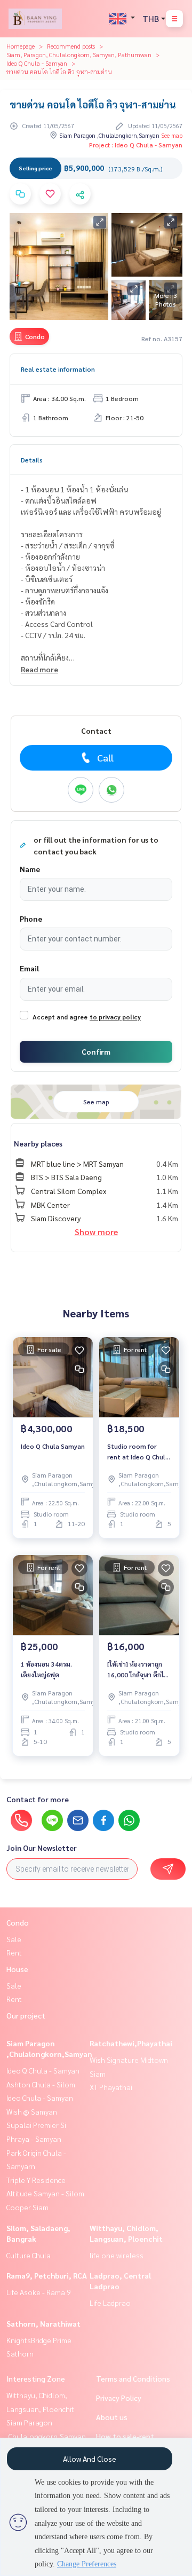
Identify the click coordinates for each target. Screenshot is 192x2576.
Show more (96, 1232)
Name (30, 869)
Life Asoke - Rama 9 (39, 2292)
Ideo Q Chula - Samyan (37, 63)
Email (29, 968)
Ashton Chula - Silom (41, 2084)
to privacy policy (115, 1017)
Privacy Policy (119, 2398)
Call (105, 757)
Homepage (21, 46)
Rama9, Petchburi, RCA (47, 2275)
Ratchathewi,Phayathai (131, 2043)
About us (112, 2417)
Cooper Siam (27, 2207)
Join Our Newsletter (42, 1848)
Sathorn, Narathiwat (43, 2323)
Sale (14, 1939)
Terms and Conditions (133, 2378)
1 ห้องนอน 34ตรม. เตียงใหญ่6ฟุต (46, 1669)
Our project (26, 2015)
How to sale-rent (125, 2436)
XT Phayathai (111, 2087)
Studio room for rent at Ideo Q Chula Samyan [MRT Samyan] (138, 1452)
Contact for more (38, 1799)
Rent (14, 1952)
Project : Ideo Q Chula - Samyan (136, 145)
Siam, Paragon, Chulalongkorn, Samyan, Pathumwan (79, 54)
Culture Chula (29, 2255)
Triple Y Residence (36, 2180)
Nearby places (38, 1143)
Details (32, 460)
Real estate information (58, 369)
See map (172, 135)
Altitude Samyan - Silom (45, 2193)
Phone (31, 918)
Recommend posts (71, 46)
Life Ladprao (110, 2303)
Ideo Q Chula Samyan (53, 1446)
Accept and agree (60, 1017)
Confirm (96, 1051)
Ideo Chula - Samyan (40, 2098)
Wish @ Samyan (32, 2111)
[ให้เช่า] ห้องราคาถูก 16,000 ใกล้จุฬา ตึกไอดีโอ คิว (137, 1670)
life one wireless (117, 2255)
